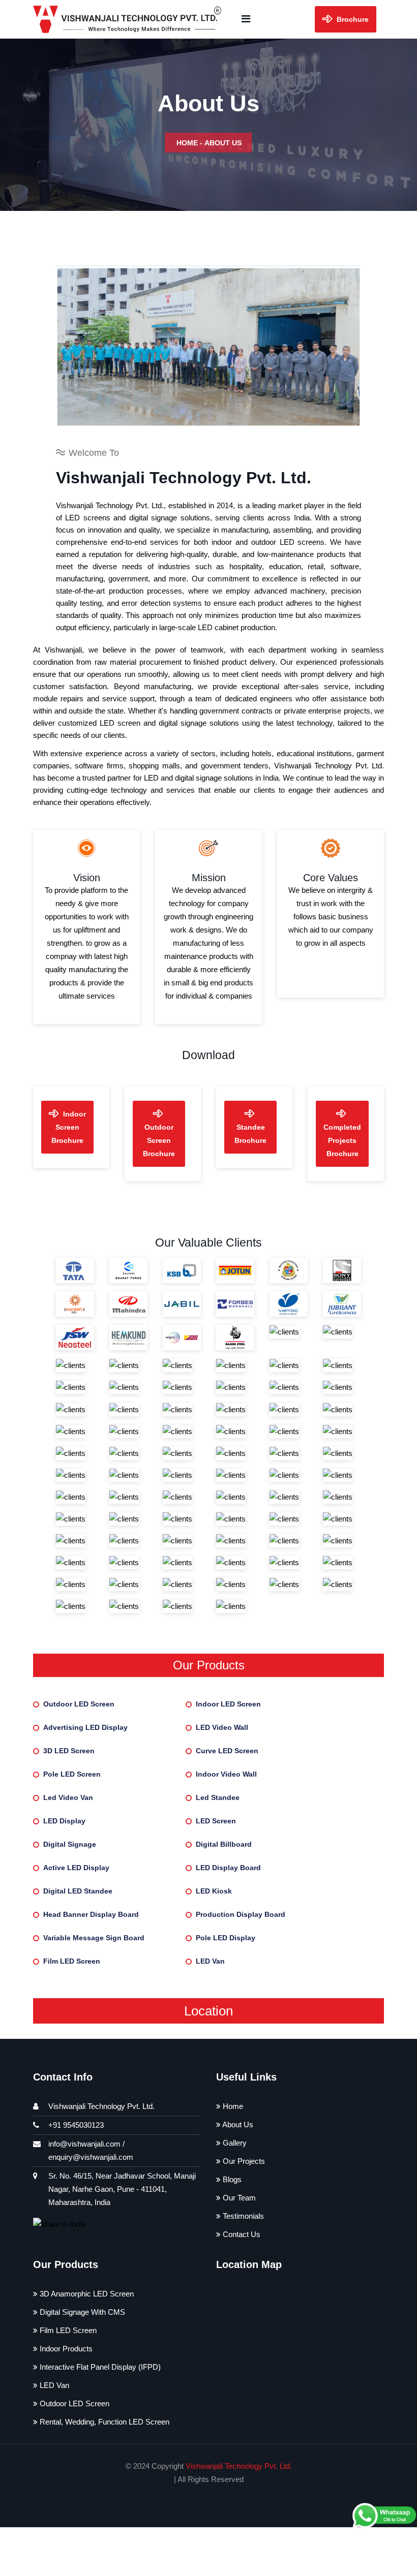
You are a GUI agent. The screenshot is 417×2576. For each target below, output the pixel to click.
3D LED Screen (69, 1751)
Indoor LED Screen (228, 1704)
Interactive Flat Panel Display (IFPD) (99, 2367)
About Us (237, 2124)
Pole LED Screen (72, 1774)
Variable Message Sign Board (94, 1938)
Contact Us (241, 2234)
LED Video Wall (222, 1727)
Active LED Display (76, 1868)
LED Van (210, 1961)
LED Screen (216, 1821)
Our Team (238, 2198)
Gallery (234, 2143)
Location (208, 2011)
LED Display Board (228, 1868)
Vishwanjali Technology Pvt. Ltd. (239, 2466)
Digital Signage (70, 1844)
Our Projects (243, 2161)
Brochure (352, 19)
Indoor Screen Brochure (69, 1127)
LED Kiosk (214, 1891)
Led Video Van (68, 1797)
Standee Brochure (250, 1134)
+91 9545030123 (76, 2125)
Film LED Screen (72, 1961)
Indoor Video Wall (226, 1774)
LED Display (64, 1821)
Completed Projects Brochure (342, 1140)
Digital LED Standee (78, 1891)
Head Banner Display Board (91, 1914)
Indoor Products (65, 2349)
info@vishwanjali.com (84, 2144)
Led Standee (218, 1797)
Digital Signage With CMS (81, 2312)
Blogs (231, 2179)
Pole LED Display (226, 1938)
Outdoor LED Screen (79, 1704)
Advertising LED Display (85, 1727)
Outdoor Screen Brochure (159, 1140)
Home (187, 143)
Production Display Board (241, 1914)
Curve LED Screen (227, 1751)
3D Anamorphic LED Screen (86, 2294)
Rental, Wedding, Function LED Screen (103, 2422)
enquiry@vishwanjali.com (91, 2157)
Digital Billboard (224, 1844)
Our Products (209, 1665)
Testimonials (242, 2216)
